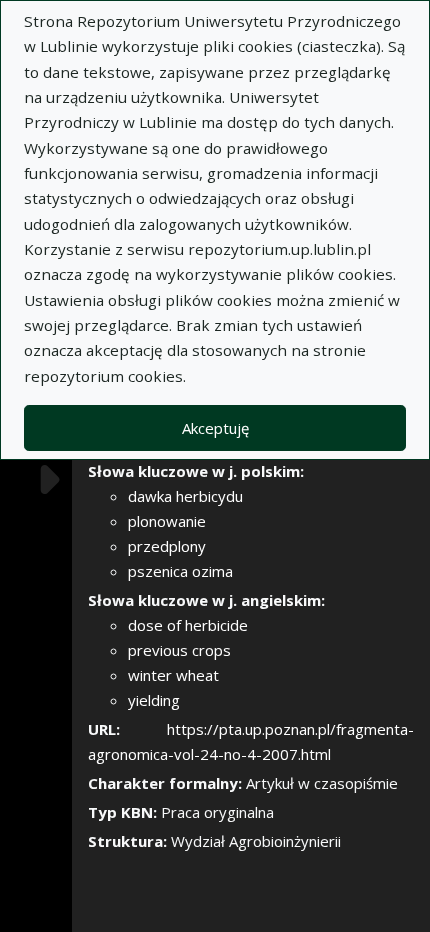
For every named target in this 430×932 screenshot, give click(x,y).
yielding (154, 700)
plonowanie (167, 521)
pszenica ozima (180, 571)
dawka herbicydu (185, 496)
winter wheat (173, 675)
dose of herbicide (188, 625)
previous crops (179, 650)
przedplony (167, 546)
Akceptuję (215, 428)
